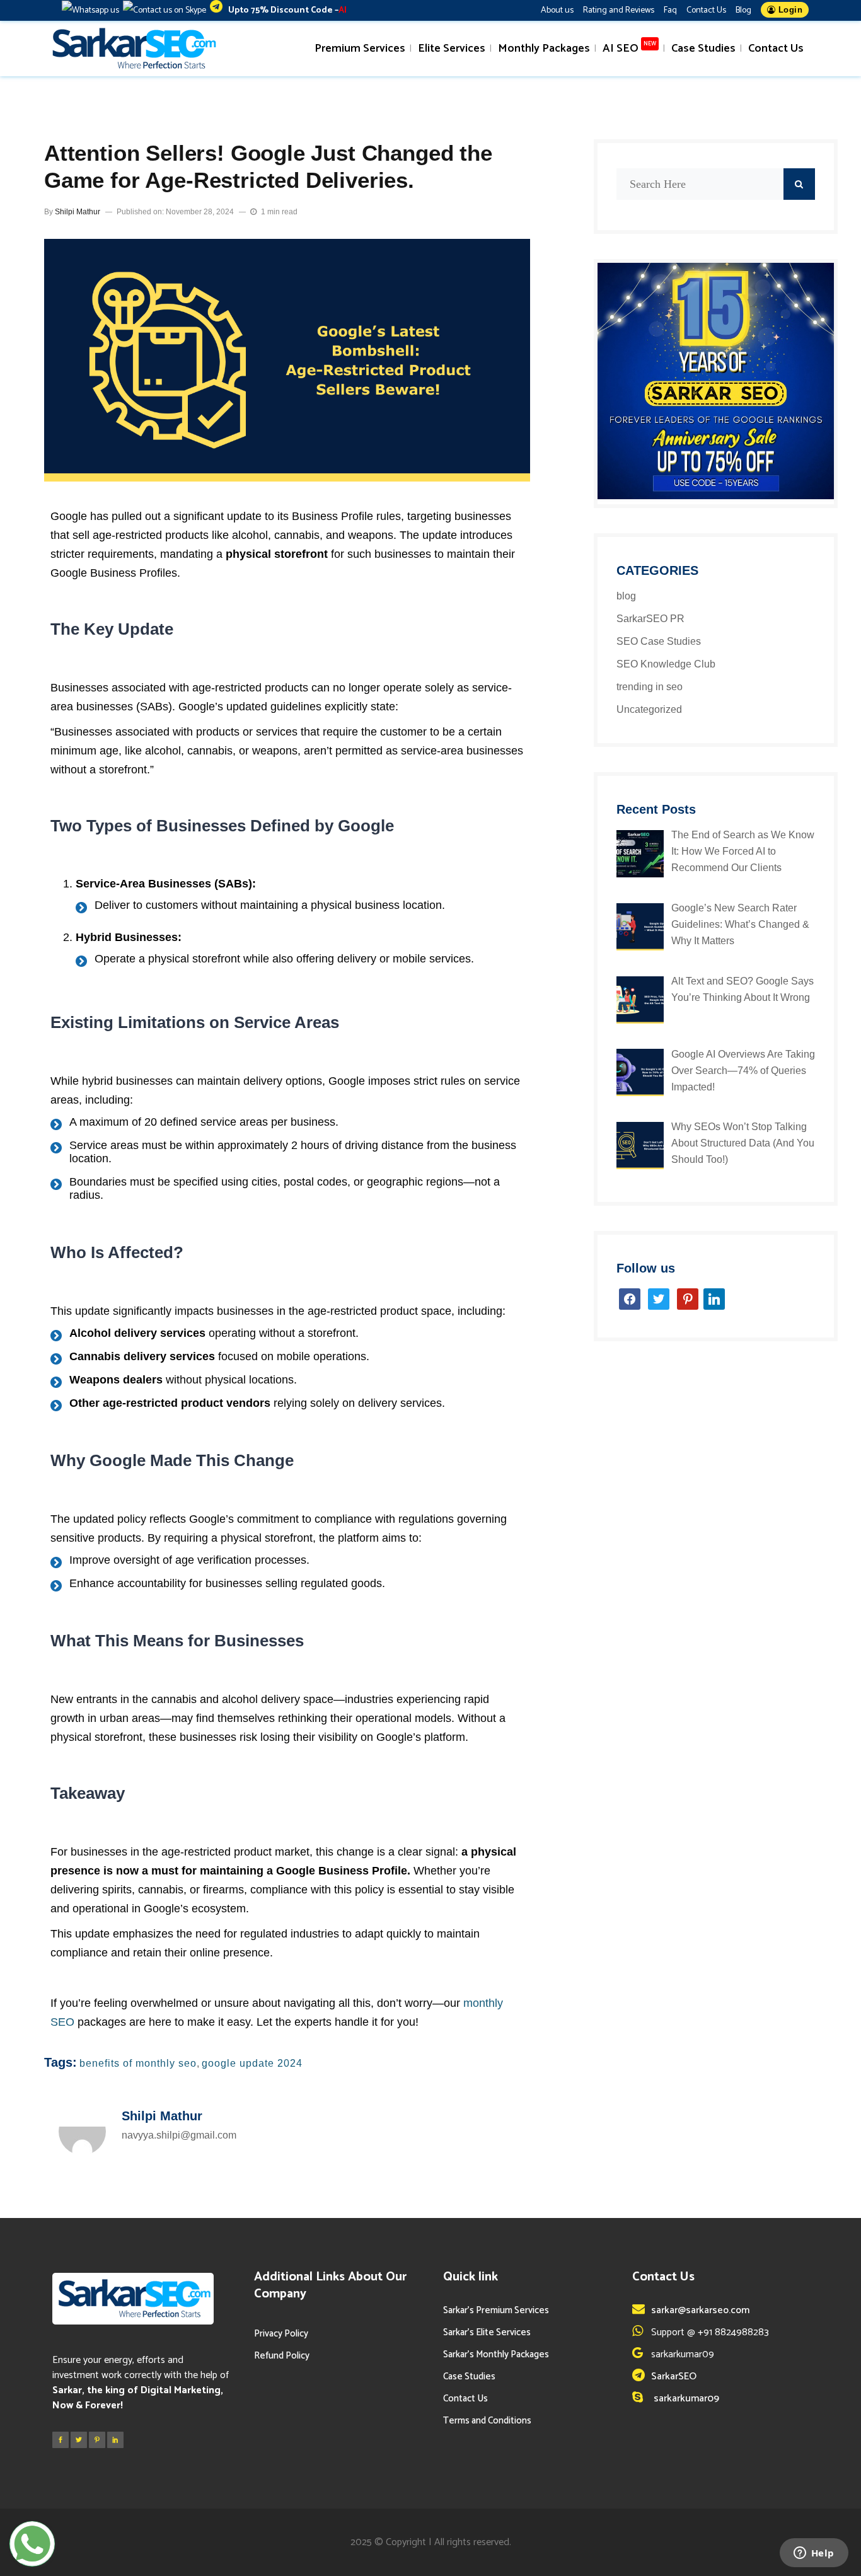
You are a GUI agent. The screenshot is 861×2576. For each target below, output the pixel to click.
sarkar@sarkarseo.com (700, 2310)
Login (789, 10)
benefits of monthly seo (138, 2063)
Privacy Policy (281, 2334)
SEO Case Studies (659, 641)
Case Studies (469, 2377)
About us (557, 10)
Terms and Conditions (487, 2421)
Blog (743, 10)
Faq (670, 10)
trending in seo (650, 687)
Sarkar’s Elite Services (487, 2332)
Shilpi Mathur (78, 212)
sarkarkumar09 (685, 2399)
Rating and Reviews (619, 10)
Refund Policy (282, 2356)
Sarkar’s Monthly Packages (496, 2354)
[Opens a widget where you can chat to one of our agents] (814, 2554)
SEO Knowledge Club (666, 664)
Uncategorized (649, 709)
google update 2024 (252, 2063)
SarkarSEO (674, 2377)
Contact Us (706, 10)
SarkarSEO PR (650, 619)
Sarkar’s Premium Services (496, 2310)
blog (626, 596)
